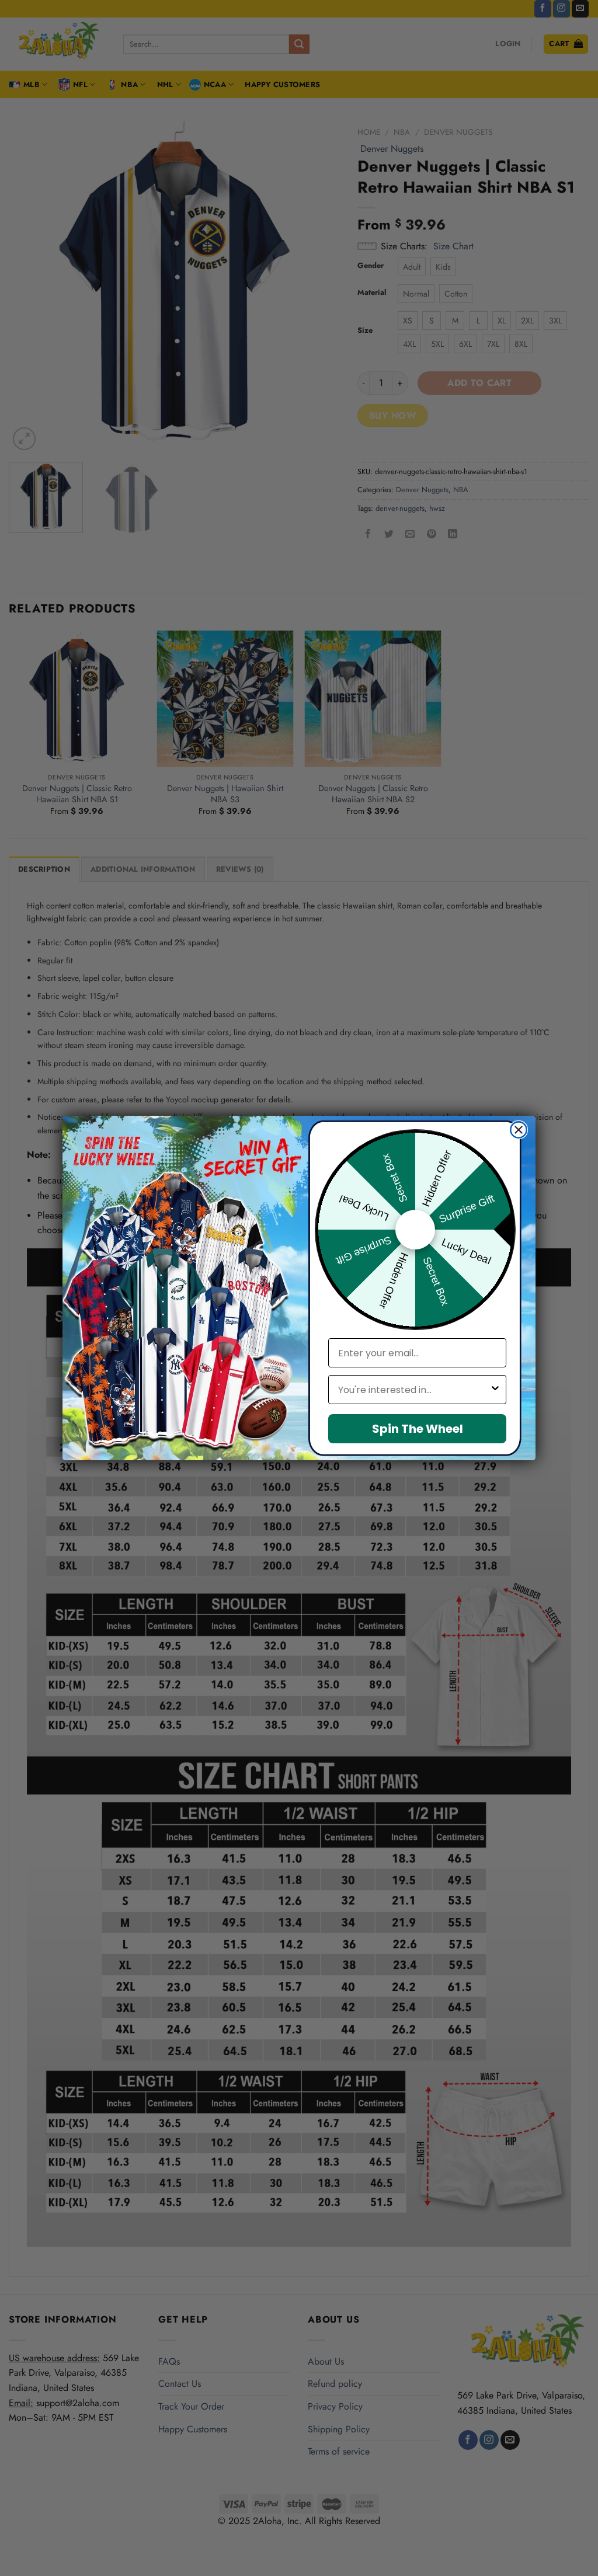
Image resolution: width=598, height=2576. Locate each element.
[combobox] (414, 1390)
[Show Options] (495, 1390)
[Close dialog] (519, 1130)
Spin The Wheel (418, 1429)
